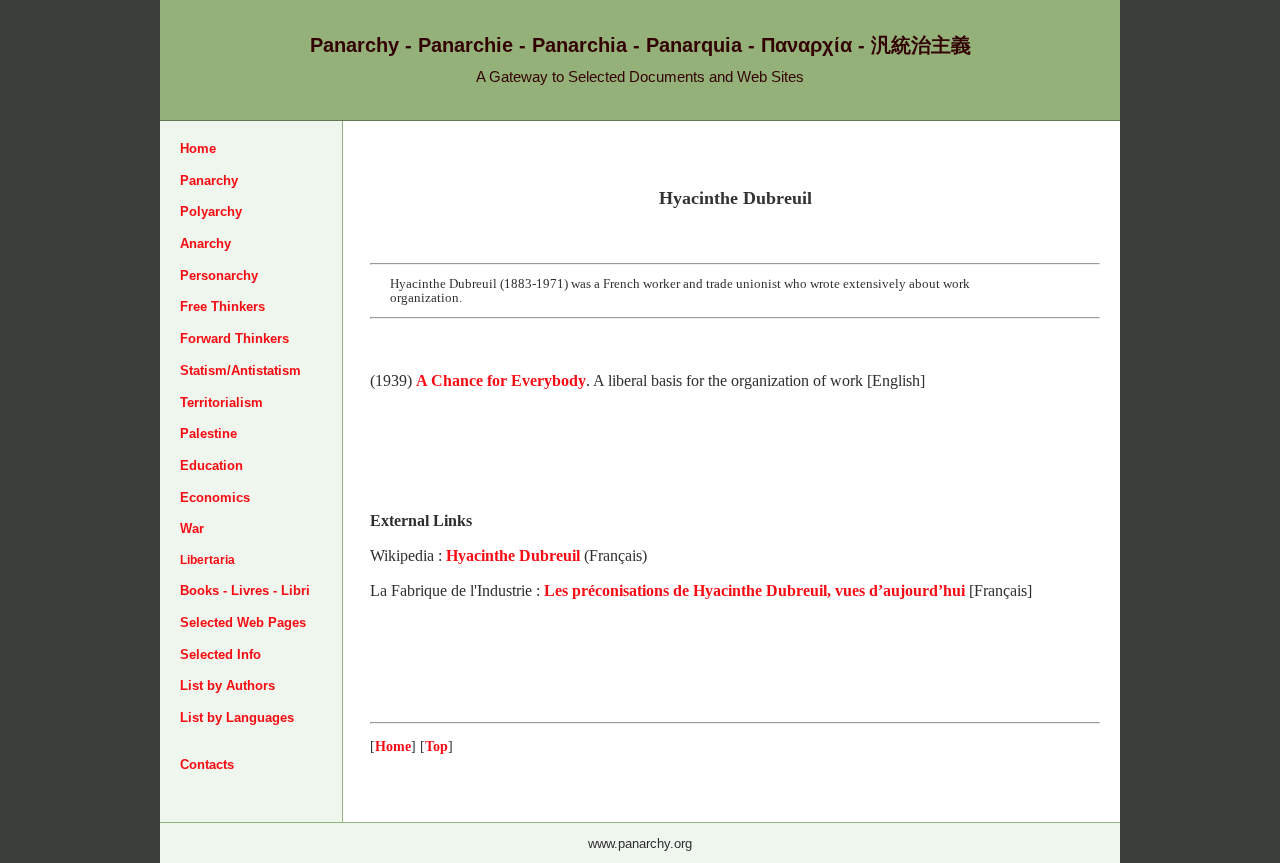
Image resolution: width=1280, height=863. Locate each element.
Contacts (207, 764)
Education (211, 465)
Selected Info (220, 654)
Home (198, 148)
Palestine (208, 433)
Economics (215, 497)
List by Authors (227, 685)
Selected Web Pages (243, 622)
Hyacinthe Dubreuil (513, 555)
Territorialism (221, 402)
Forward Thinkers (234, 338)
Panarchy (209, 180)
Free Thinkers (222, 306)
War (192, 528)
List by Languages (237, 717)
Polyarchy (211, 211)
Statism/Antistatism (240, 370)
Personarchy (219, 275)
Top (436, 746)
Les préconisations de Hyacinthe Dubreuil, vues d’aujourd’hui (754, 590)
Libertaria (207, 560)
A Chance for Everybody (501, 380)
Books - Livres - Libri (245, 590)
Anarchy (205, 243)
